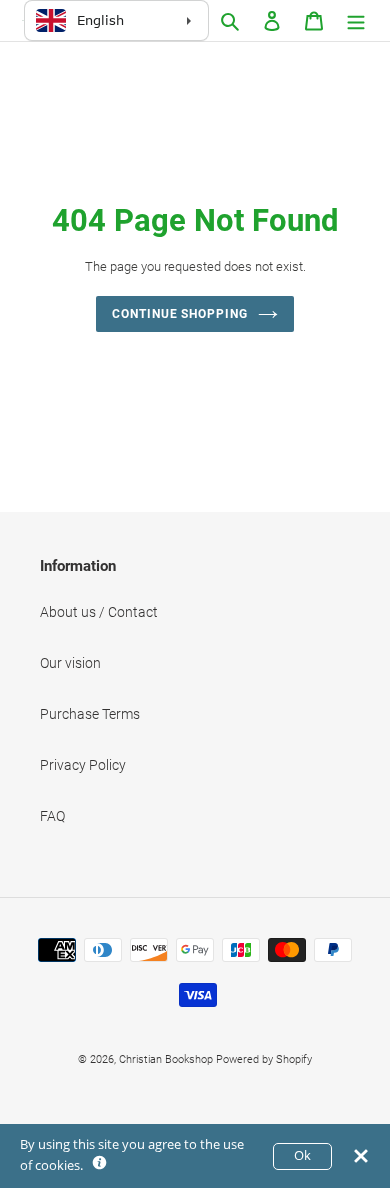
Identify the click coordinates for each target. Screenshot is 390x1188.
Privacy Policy (83, 765)
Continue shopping (180, 314)
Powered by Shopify (264, 1059)
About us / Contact (99, 612)
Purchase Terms (90, 714)
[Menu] (356, 20)
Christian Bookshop (166, 1059)
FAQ (52, 816)
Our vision (70, 663)
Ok (302, 1155)
